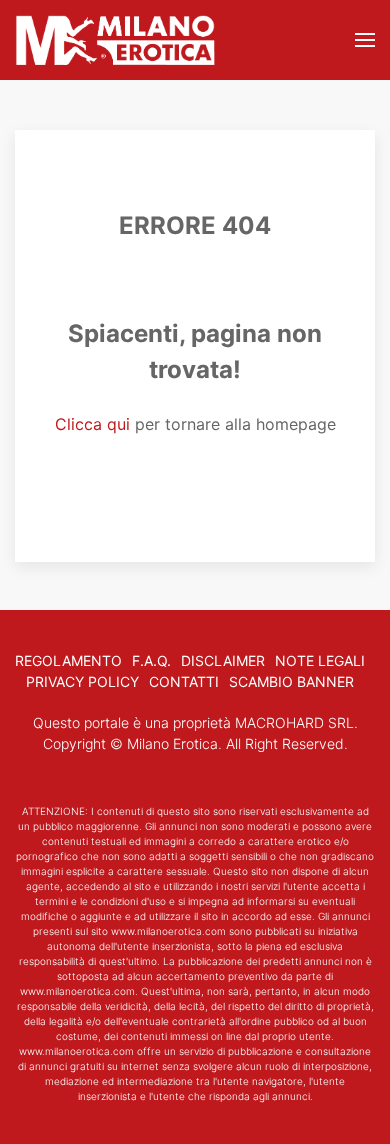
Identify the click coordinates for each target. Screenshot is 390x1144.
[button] (365, 40)
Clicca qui (92, 424)
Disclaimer (223, 660)
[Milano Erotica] (115, 40)
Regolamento (68, 660)
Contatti (184, 681)
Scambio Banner (291, 681)
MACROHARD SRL (294, 722)
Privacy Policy (82, 681)
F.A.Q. (151, 660)
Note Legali (320, 660)
